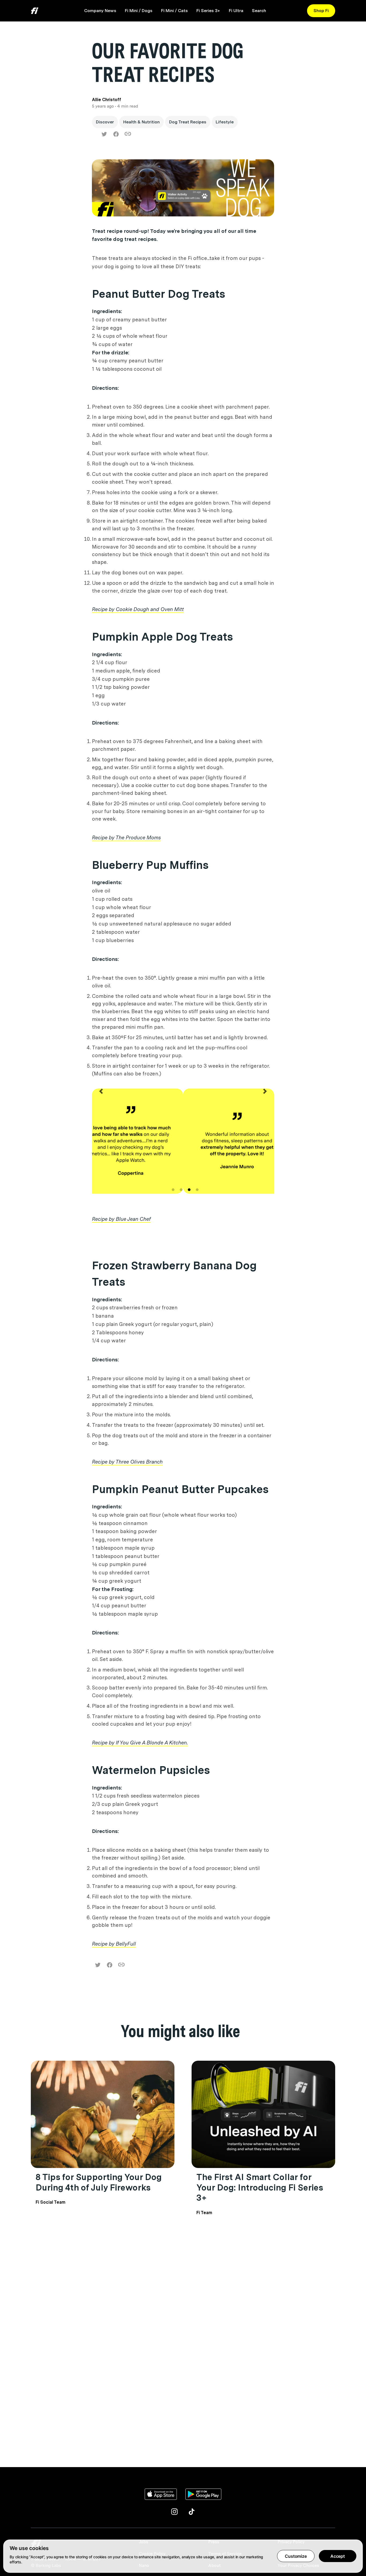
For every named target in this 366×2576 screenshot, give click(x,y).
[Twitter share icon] (104, 134)
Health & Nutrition (141, 122)
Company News (100, 11)
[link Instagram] (174, 2512)
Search (259, 11)
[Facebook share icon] (116, 134)
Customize (296, 2556)
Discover (105, 122)
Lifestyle (225, 122)
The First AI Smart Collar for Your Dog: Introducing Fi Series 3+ (260, 2187)
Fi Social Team (51, 2202)
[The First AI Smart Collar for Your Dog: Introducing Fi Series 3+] (263, 2114)
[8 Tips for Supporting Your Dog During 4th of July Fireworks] (103, 2114)
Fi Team (204, 2213)
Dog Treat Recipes (188, 122)
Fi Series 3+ (208, 11)
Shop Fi (321, 11)
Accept (338, 2556)
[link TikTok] (192, 2512)
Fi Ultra (236, 11)
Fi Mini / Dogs (139, 11)
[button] (101, 1147)
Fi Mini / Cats (174, 11)
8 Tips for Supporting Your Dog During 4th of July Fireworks (99, 2182)
